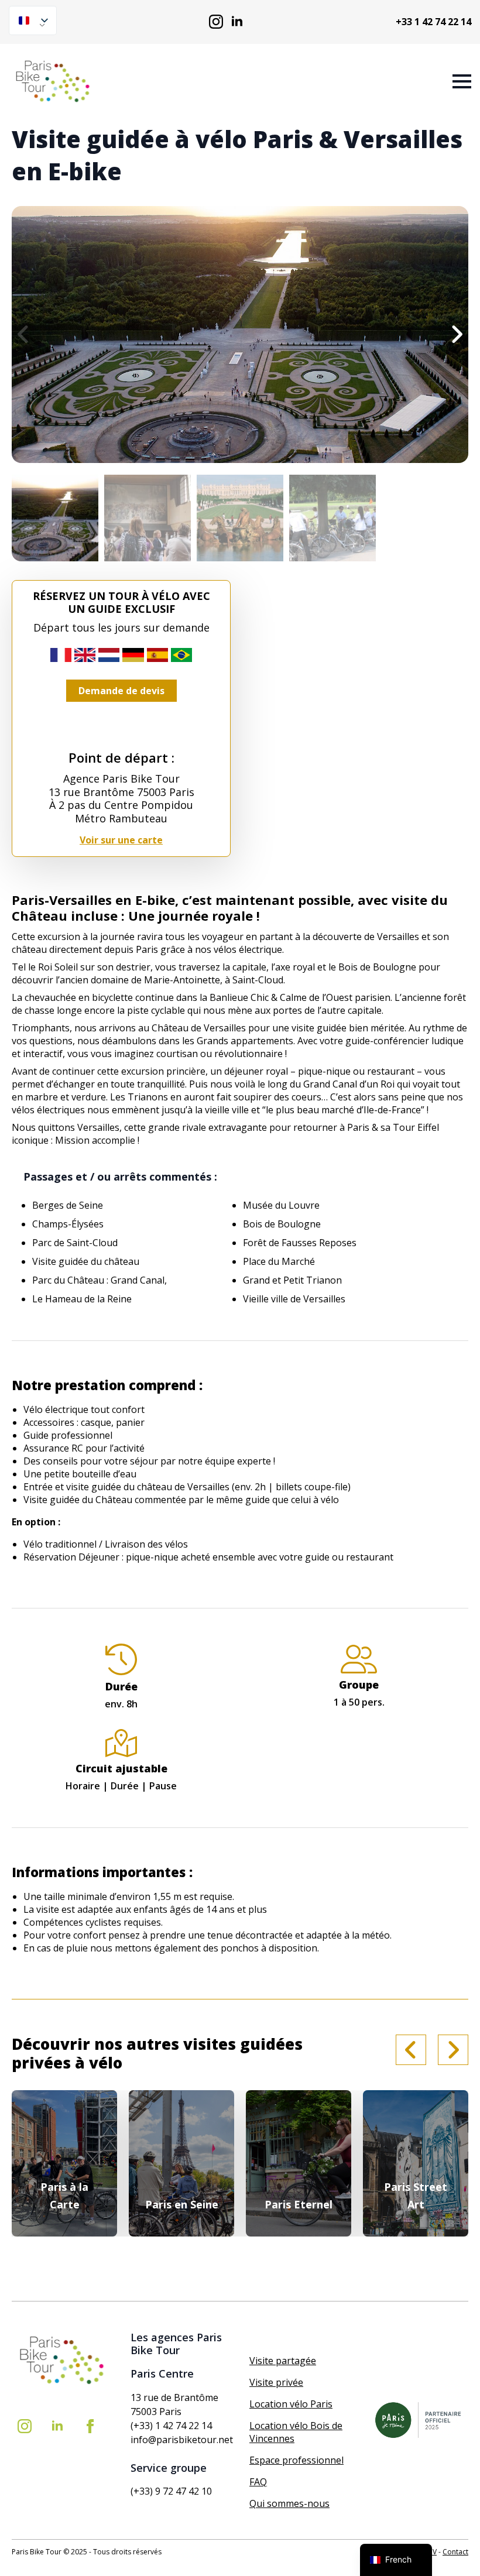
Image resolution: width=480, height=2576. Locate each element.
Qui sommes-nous (289, 2503)
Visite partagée (283, 2361)
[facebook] (90, 2426)
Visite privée (276, 2382)
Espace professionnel (296, 2460)
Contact (455, 2552)
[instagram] (216, 22)
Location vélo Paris (291, 2404)
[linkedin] (237, 22)
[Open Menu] (462, 81)
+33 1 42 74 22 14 (433, 22)
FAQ (258, 2482)
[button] (457, 334)
